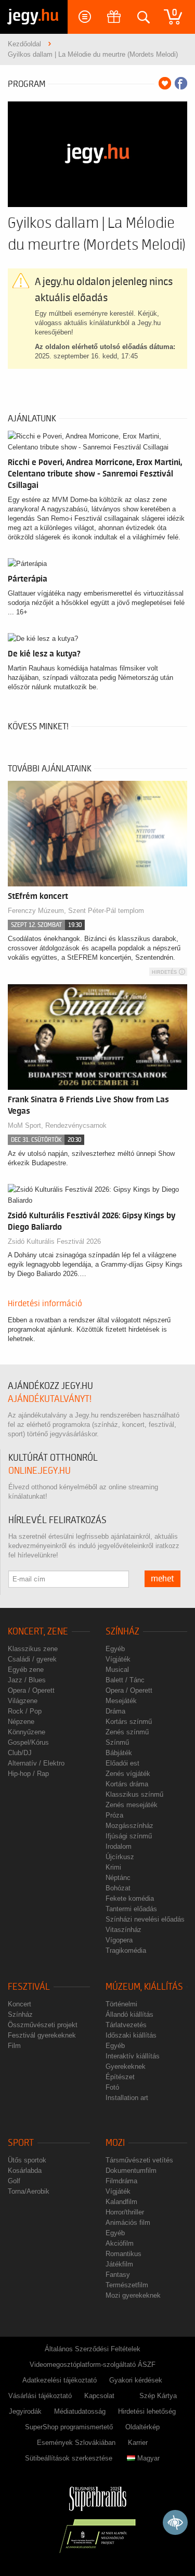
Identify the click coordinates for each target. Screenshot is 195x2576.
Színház (122, 1632)
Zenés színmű (127, 1732)
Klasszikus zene (33, 1649)
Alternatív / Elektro (36, 1763)
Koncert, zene (38, 1632)
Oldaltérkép (142, 2427)
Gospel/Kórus (28, 1742)
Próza (114, 1815)
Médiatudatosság (80, 2411)
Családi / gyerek (32, 1659)
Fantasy (118, 2275)
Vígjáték (118, 1659)
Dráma (115, 1711)
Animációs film (128, 2223)
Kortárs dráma (127, 1784)
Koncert (19, 2004)
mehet (162, 1579)
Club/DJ (20, 1753)
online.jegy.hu (40, 1471)
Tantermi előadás (131, 1909)
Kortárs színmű (129, 1722)
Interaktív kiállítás (133, 2056)
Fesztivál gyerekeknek (42, 2035)
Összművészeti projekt (43, 2025)
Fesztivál (29, 1987)
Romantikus (123, 2254)
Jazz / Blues (27, 1680)
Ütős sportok (27, 2160)
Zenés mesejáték (132, 1805)
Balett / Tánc (125, 1680)
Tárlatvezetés (126, 2025)
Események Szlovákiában (76, 2443)
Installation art (127, 2098)
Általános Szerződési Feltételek (93, 2349)
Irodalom (119, 1846)
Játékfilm (119, 2264)
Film (14, 2046)
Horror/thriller (125, 2212)
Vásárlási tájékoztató (40, 2396)
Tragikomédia (126, 1950)
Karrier (138, 2443)
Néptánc (118, 1878)
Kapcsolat (99, 2396)
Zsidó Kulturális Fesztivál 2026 (54, 1241)
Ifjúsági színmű (129, 1836)
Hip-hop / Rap (28, 1774)
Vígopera (119, 1940)
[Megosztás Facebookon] (181, 83)
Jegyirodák (25, 2411)
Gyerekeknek (126, 2066)
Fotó (112, 2087)
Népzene (21, 1722)
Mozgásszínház (129, 1826)
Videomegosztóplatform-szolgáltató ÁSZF (93, 2365)
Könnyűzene (27, 1732)
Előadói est (122, 1763)
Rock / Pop (25, 1711)
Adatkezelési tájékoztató (60, 2380)
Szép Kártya (158, 2396)
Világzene (23, 1701)
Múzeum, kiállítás (144, 1987)
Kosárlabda (25, 2171)
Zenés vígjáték (128, 1774)
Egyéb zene (26, 1670)
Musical (117, 1670)
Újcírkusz (120, 1857)
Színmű (117, 1742)
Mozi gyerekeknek (133, 2295)
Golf (14, 2181)
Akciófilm (120, 2243)
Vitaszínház (123, 1930)
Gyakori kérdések (136, 2380)
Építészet (120, 2077)
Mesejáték (121, 1701)
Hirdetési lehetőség (147, 2411)
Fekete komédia (130, 1898)
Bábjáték (119, 1753)
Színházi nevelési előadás (145, 1919)
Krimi (113, 1867)
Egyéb (115, 1649)
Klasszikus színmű (134, 1794)
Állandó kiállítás (129, 2014)
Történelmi (121, 2004)
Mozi (115, 2143)
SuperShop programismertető (69, 2427)
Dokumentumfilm (131, 2171)
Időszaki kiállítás (131, 2035)
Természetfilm (127, 2285)
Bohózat (118, 1888)
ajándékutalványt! (50, 1399)
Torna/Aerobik (29, 2191)
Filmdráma (121, 2181)
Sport (21, 2143)
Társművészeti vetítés (139, 2160)
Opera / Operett (31, 1690)
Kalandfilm (121, 2202)
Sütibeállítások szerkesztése (69, 2458)
